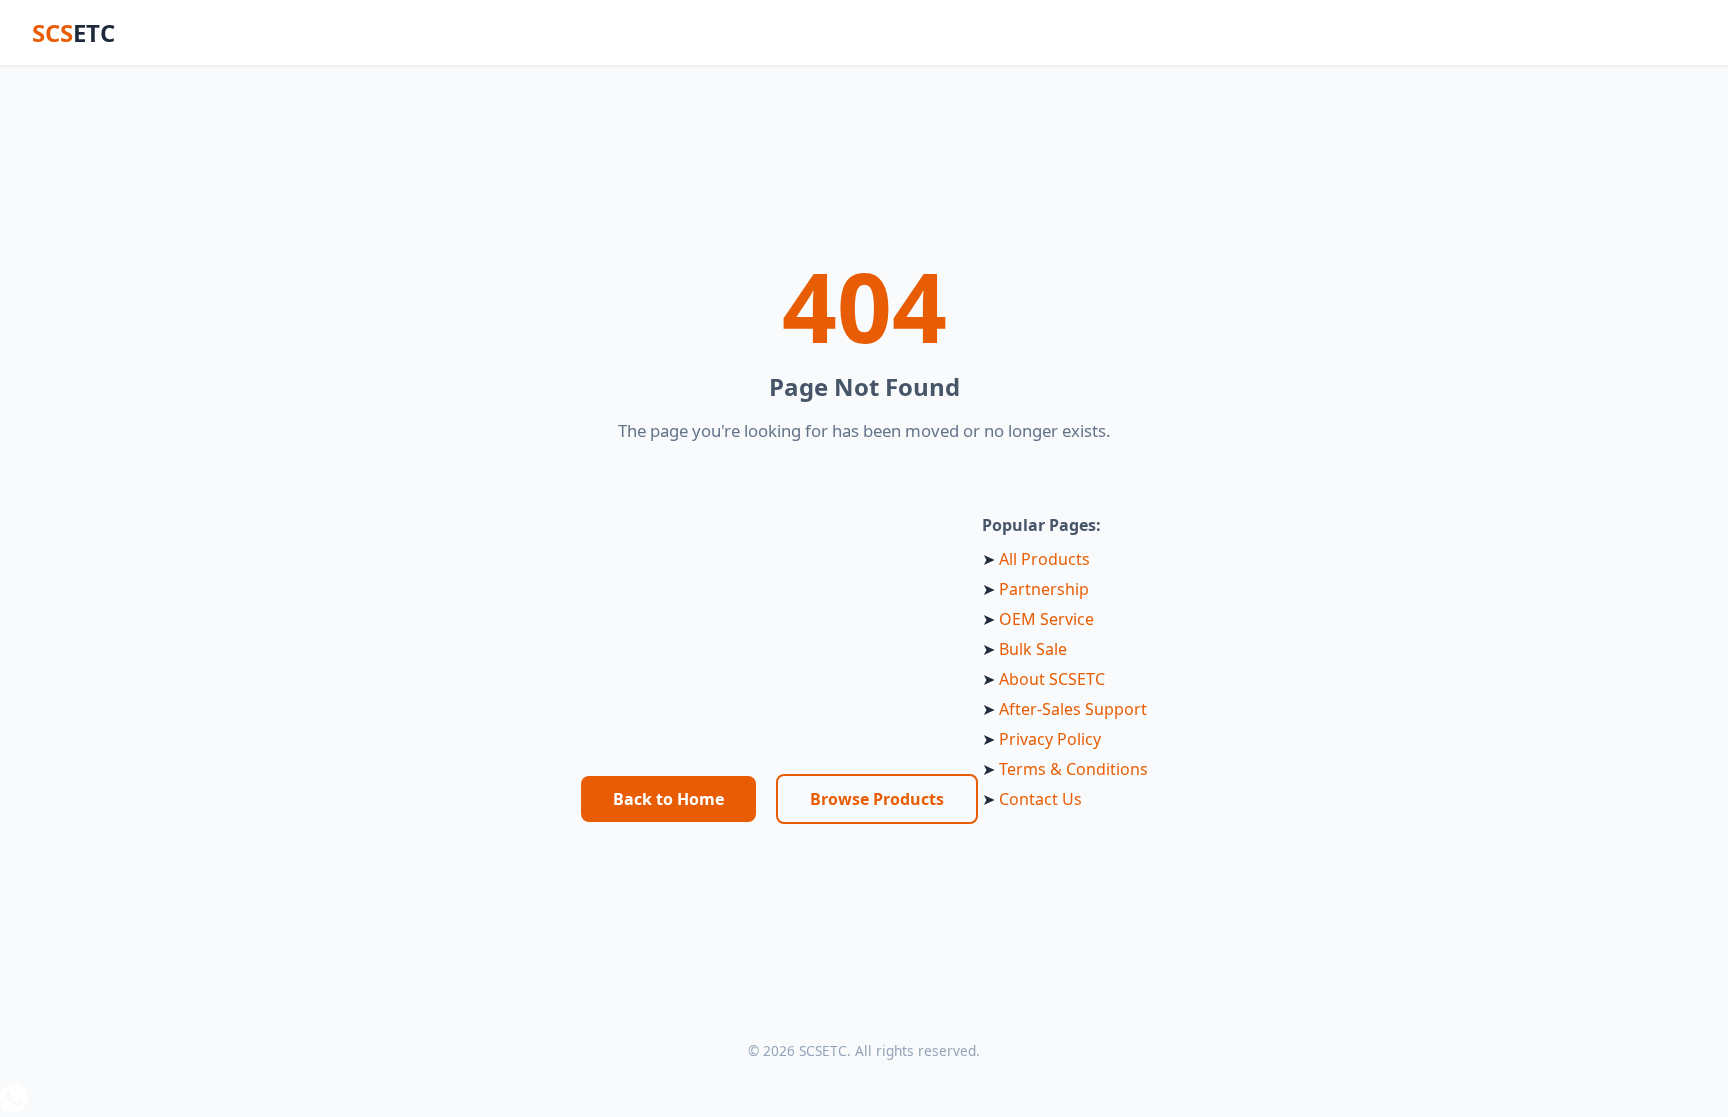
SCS (73, 32)
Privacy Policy (1050, 739)
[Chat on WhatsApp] (864, 1100)
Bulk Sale (1033, 649)
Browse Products (877, 799)
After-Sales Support (1073, 709)
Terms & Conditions (1073, 769)
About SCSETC (1052, 679)
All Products (1044, 559)
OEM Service (1046, 619)
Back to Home (668, 799)
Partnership (1044, 589)
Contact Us (1040, 799)
